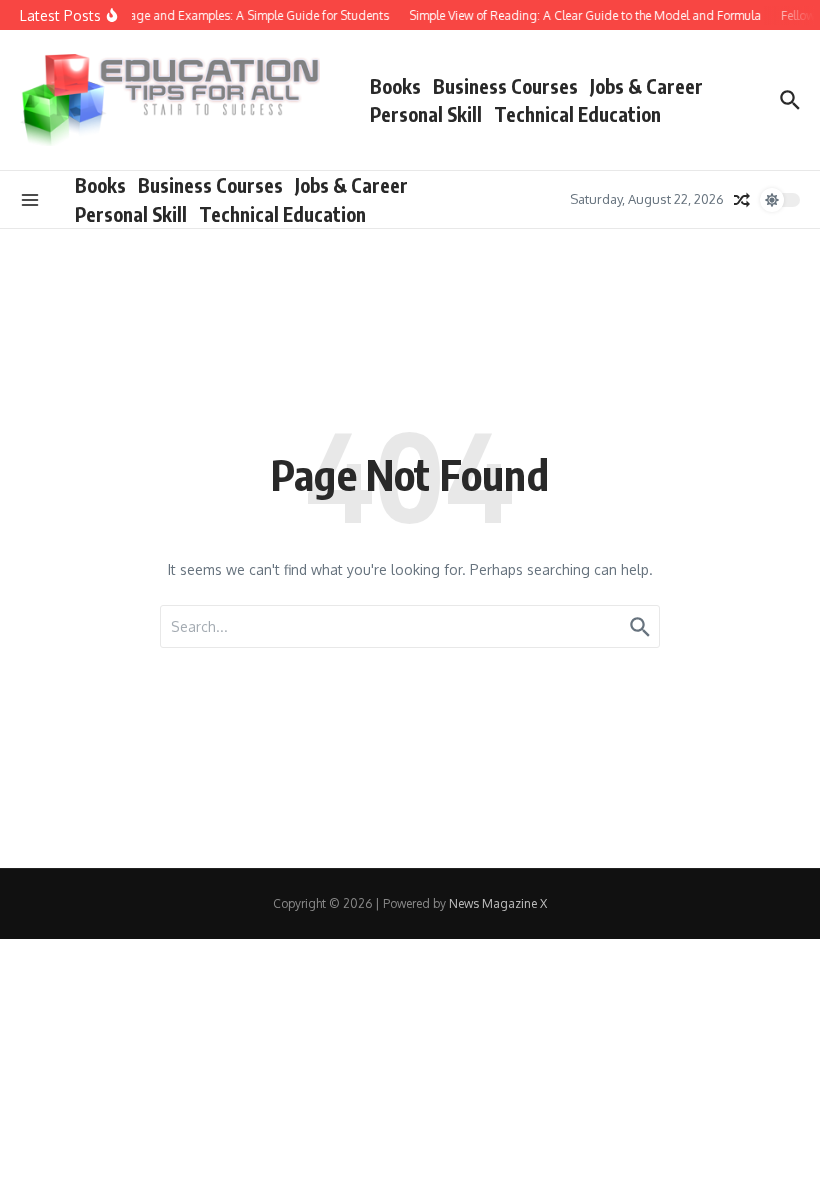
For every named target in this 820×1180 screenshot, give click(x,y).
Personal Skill (426, 114)
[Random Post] (742, 200)
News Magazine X (498, 903)
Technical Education (577, 114)
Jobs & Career (646, 86)
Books (395, 86)
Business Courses (505, 86)
